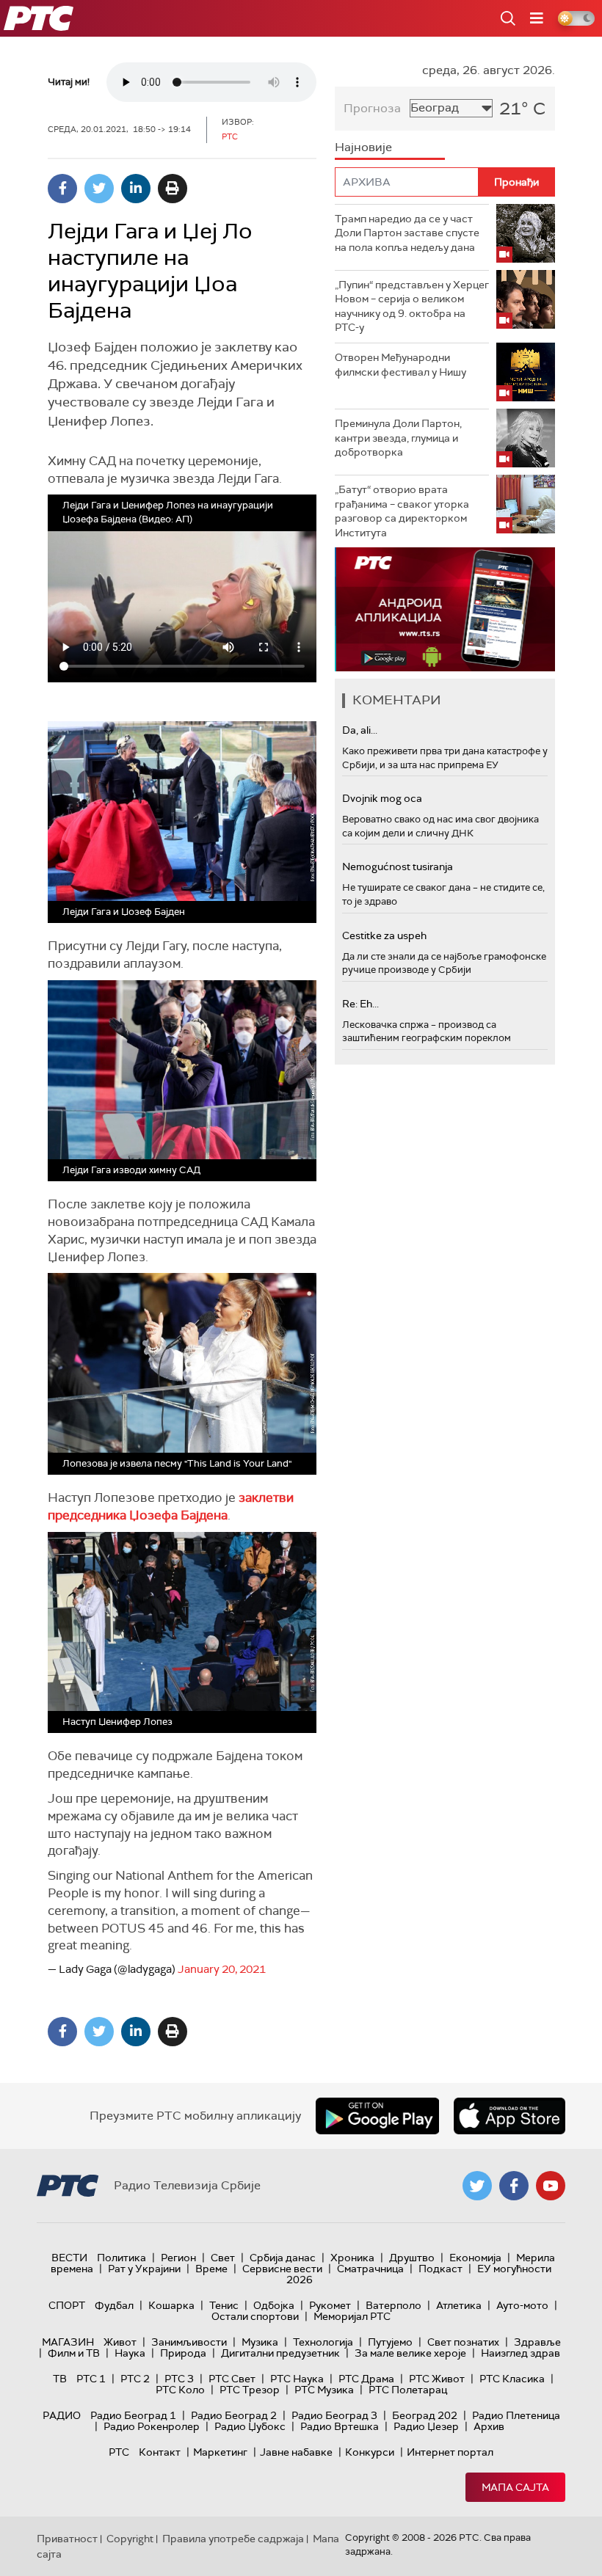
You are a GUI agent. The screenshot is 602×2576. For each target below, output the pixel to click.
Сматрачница (370, 2269)
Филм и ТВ (74, 2353)
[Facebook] (62, 189)
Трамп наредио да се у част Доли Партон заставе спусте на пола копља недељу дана (407, 233)
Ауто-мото (522, 2305)
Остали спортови (255, 2316)
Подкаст (440, 2269)
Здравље (537, 2342)
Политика (122, 2258)
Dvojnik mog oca (382, 798)
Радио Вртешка (340, 2426)
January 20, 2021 (222, 1969)
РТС (119, 2452)
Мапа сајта (515, 2487)
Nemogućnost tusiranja (398, 866)
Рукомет (330, 2305)
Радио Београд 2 (234, 2415)
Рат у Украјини (144, 2269)
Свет (223, 2258)
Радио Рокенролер (152, 2426)
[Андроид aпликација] (445, 609)
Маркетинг (220, 2452)
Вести (69, 2258)
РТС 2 (135, 2379)
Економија (475, 2258)
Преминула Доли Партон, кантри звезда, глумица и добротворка (398, 438)
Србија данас (283, 2258)
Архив (489, 2426)
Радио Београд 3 (334, 2415)
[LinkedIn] (136, 189)
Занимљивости (189, 2342)
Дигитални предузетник (280, 2353)
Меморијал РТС (352, 2316)
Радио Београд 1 (133, 2415)
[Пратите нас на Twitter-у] (477, 2186)
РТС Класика (512, 2379)
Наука (130, 2353)
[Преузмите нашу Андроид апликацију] (377, 2116)
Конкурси (370, 2452)
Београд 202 (425, 2415)
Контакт (160, 2452)
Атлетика (459, 2305)
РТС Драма (366, 2379)
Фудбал (114, 2305)
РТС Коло (180, 2390)
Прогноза (372, 108)
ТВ (60, 2379)
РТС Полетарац (408, 2390)
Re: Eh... (360, 1004)
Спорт (67, 2305)
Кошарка (171, 2305)
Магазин (68, 2342)
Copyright (130, 2539)
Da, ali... (360, 730)
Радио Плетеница (516, 2415)
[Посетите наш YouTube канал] (551, 2186)
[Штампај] (173, 189)
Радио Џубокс (250, 2426)
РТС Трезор (250, 2390)
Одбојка (274, 2305)
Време (211, 2269)
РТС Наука (297, 2379)
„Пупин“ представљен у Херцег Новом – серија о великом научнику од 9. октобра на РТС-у (412, 306)
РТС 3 (179, 2379)
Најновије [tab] (363, 147)
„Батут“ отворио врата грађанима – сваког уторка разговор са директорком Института (402, 511)
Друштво (412, 2258)
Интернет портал (450, 2452)
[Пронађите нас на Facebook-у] (514, 2186)
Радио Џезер (426, 2426)
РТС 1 (91, 2379)
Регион (178, 2258)
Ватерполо (394, 2305)
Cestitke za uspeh (384, 935)
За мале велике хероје (410, 2353)
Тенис (224, 2305)
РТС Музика (324, 2390)
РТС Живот (437, 2379)
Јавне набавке (296, 2452)
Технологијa (323, 2342)
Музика (260, 2342)
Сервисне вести (282, 2269)
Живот (120, 2342)
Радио (62, 2415)
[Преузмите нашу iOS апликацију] (509, 2116)
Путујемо (390, 2342)
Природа (183, 2353)
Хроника (352, 2258)
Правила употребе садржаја (233, 2539)
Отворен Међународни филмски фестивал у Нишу (400, 365)
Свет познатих (463, 2342)
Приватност (67, 2539)
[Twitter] (99, 189)
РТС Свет (232, 2379)
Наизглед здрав (521, 2353)
